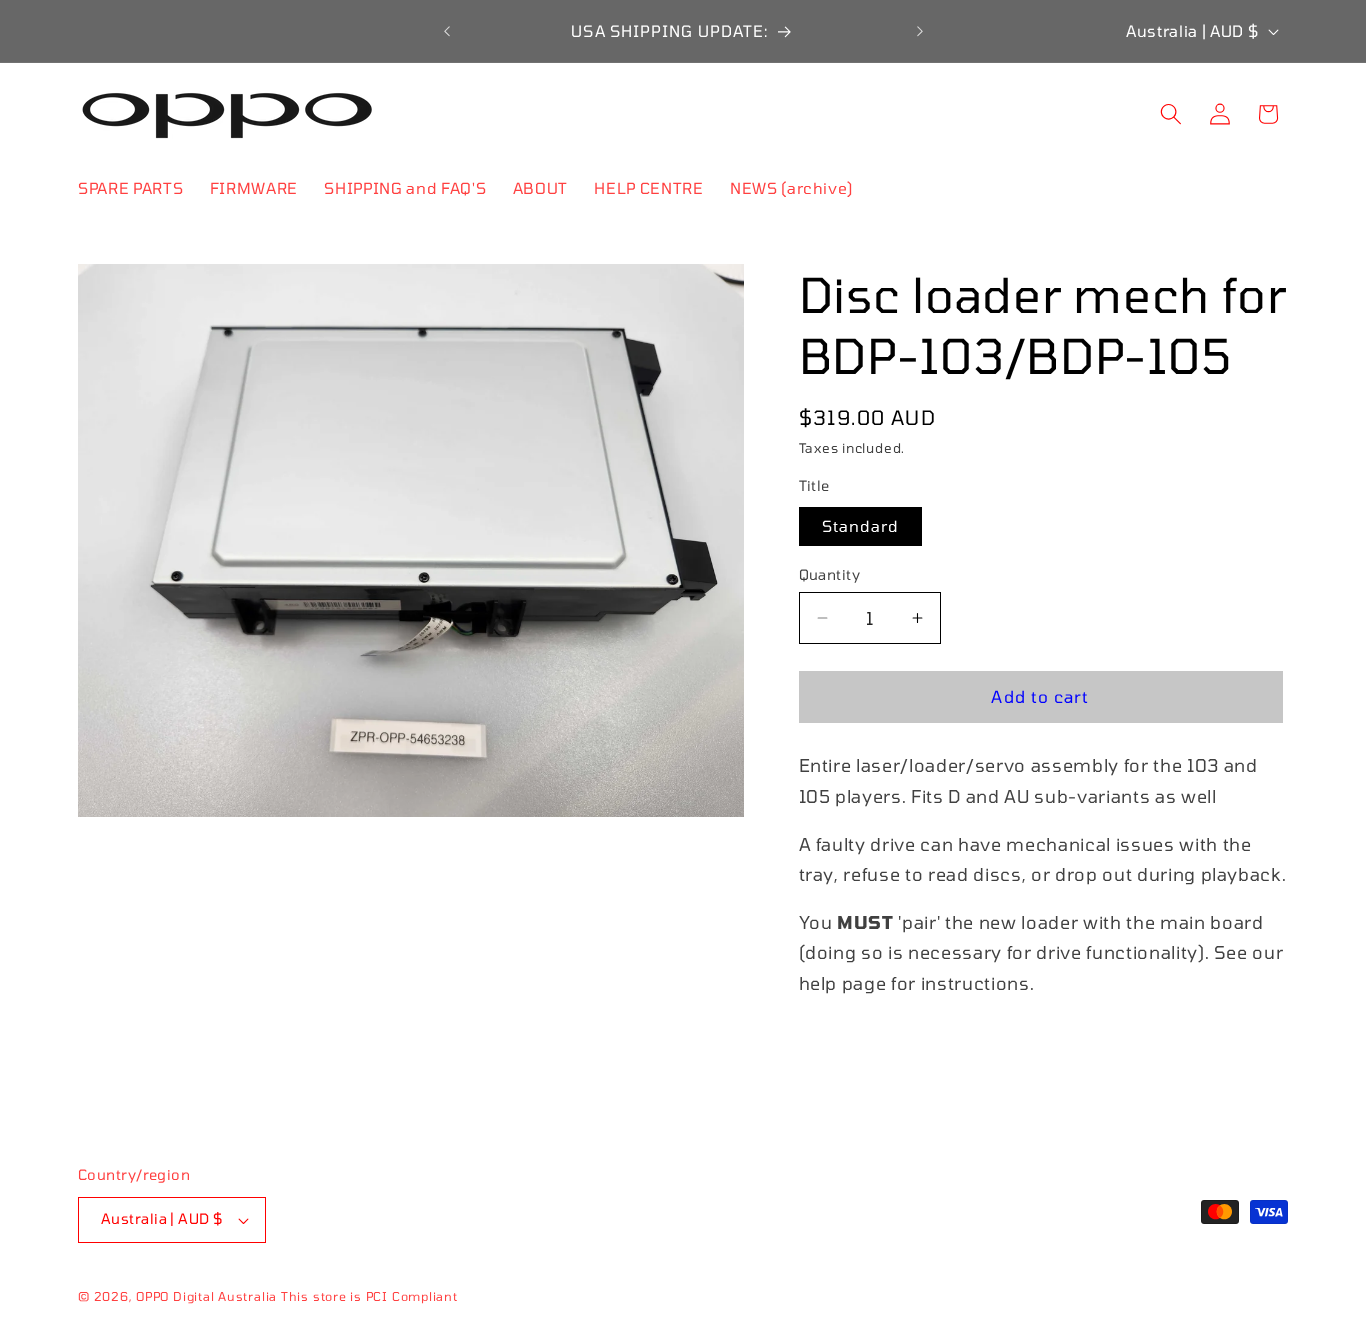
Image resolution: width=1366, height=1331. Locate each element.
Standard (861, 526)
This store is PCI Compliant (369, 1296)
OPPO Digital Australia (206, 1296)
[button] (1171, 114)
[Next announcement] (920, 31)
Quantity (830, 574)
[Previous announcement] (447, 31)
